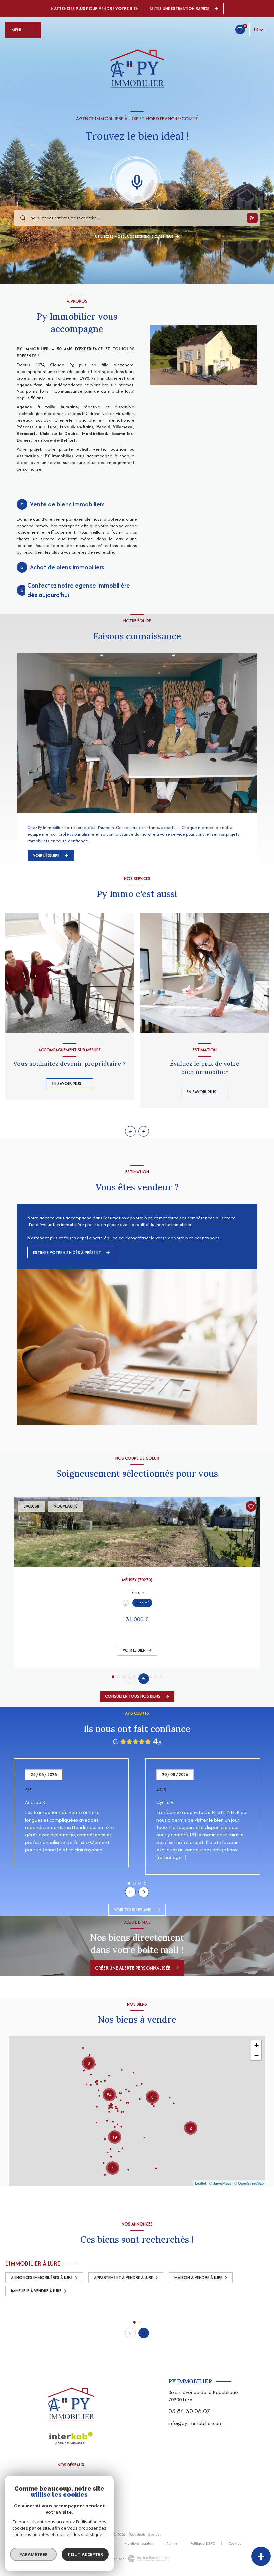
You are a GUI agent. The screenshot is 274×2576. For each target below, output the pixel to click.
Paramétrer (34, 2554)
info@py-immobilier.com (195, 2423)
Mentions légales (139, 2543)
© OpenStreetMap (249, 2183)
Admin (172, 2543)
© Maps (220, 2183)
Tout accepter (85, 2554)
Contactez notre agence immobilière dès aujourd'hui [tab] (79, 590)
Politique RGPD (203, 2543)
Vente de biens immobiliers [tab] (67, 504)
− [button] (256, 2055)
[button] (144, 1131)
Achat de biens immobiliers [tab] (67, 567)
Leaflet (201, 2183)
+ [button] (256, 2045)
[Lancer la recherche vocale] (137, 181)
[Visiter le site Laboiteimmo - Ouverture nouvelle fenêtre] (148, 2558)
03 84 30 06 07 (189, 2411)
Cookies (235, 2544)
